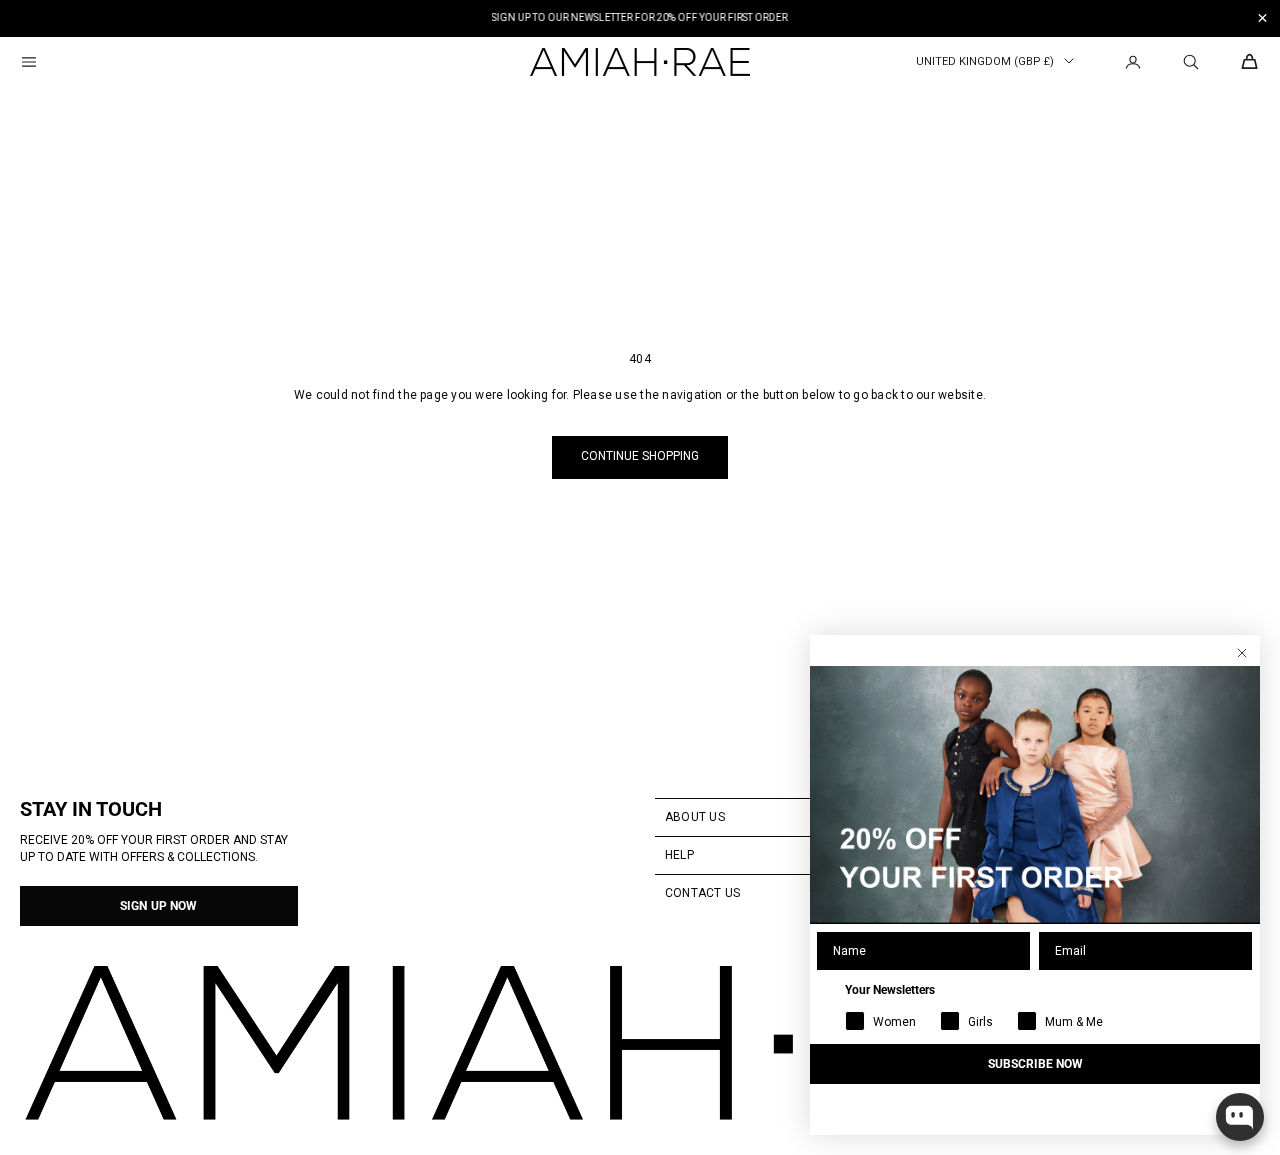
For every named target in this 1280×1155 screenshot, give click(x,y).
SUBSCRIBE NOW (1035, 1064)
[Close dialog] (1242, 653)
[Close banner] (1262, 18)
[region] (640, 18)
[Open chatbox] (1240, 1117)
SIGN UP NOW (158, 906)
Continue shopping (640, 456)
